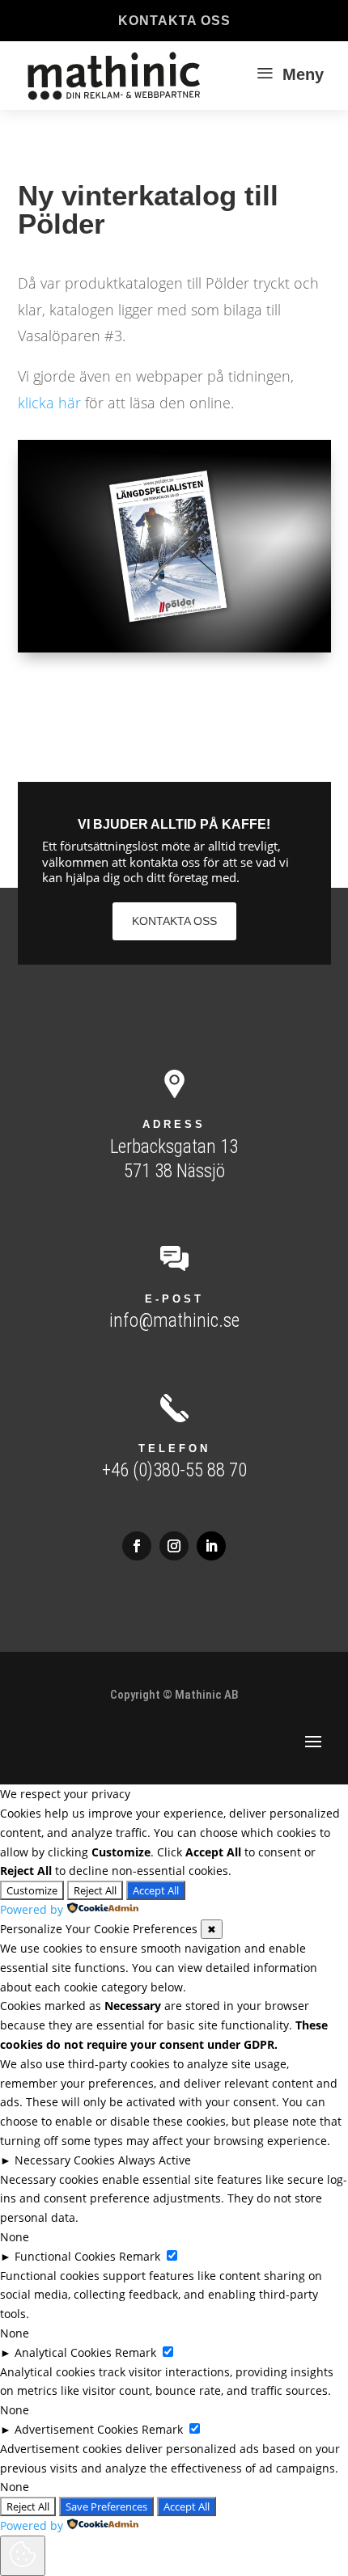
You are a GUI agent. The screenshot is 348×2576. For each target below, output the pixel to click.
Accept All (156, 1890)
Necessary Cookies (65, 2160)
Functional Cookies (65, 2256)
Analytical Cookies (63, 2352)
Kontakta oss (174, 21)
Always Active (155, 2160)
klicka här (49, 403)
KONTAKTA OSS (174, 921)
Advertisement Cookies (76, 2429)
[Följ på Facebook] (137, 1546)
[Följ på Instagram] (174, 1546)
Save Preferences (106, 2506)
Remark (140, 2256)
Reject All (95, 1890)
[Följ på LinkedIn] (211, 1546)
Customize (32, 1890)
